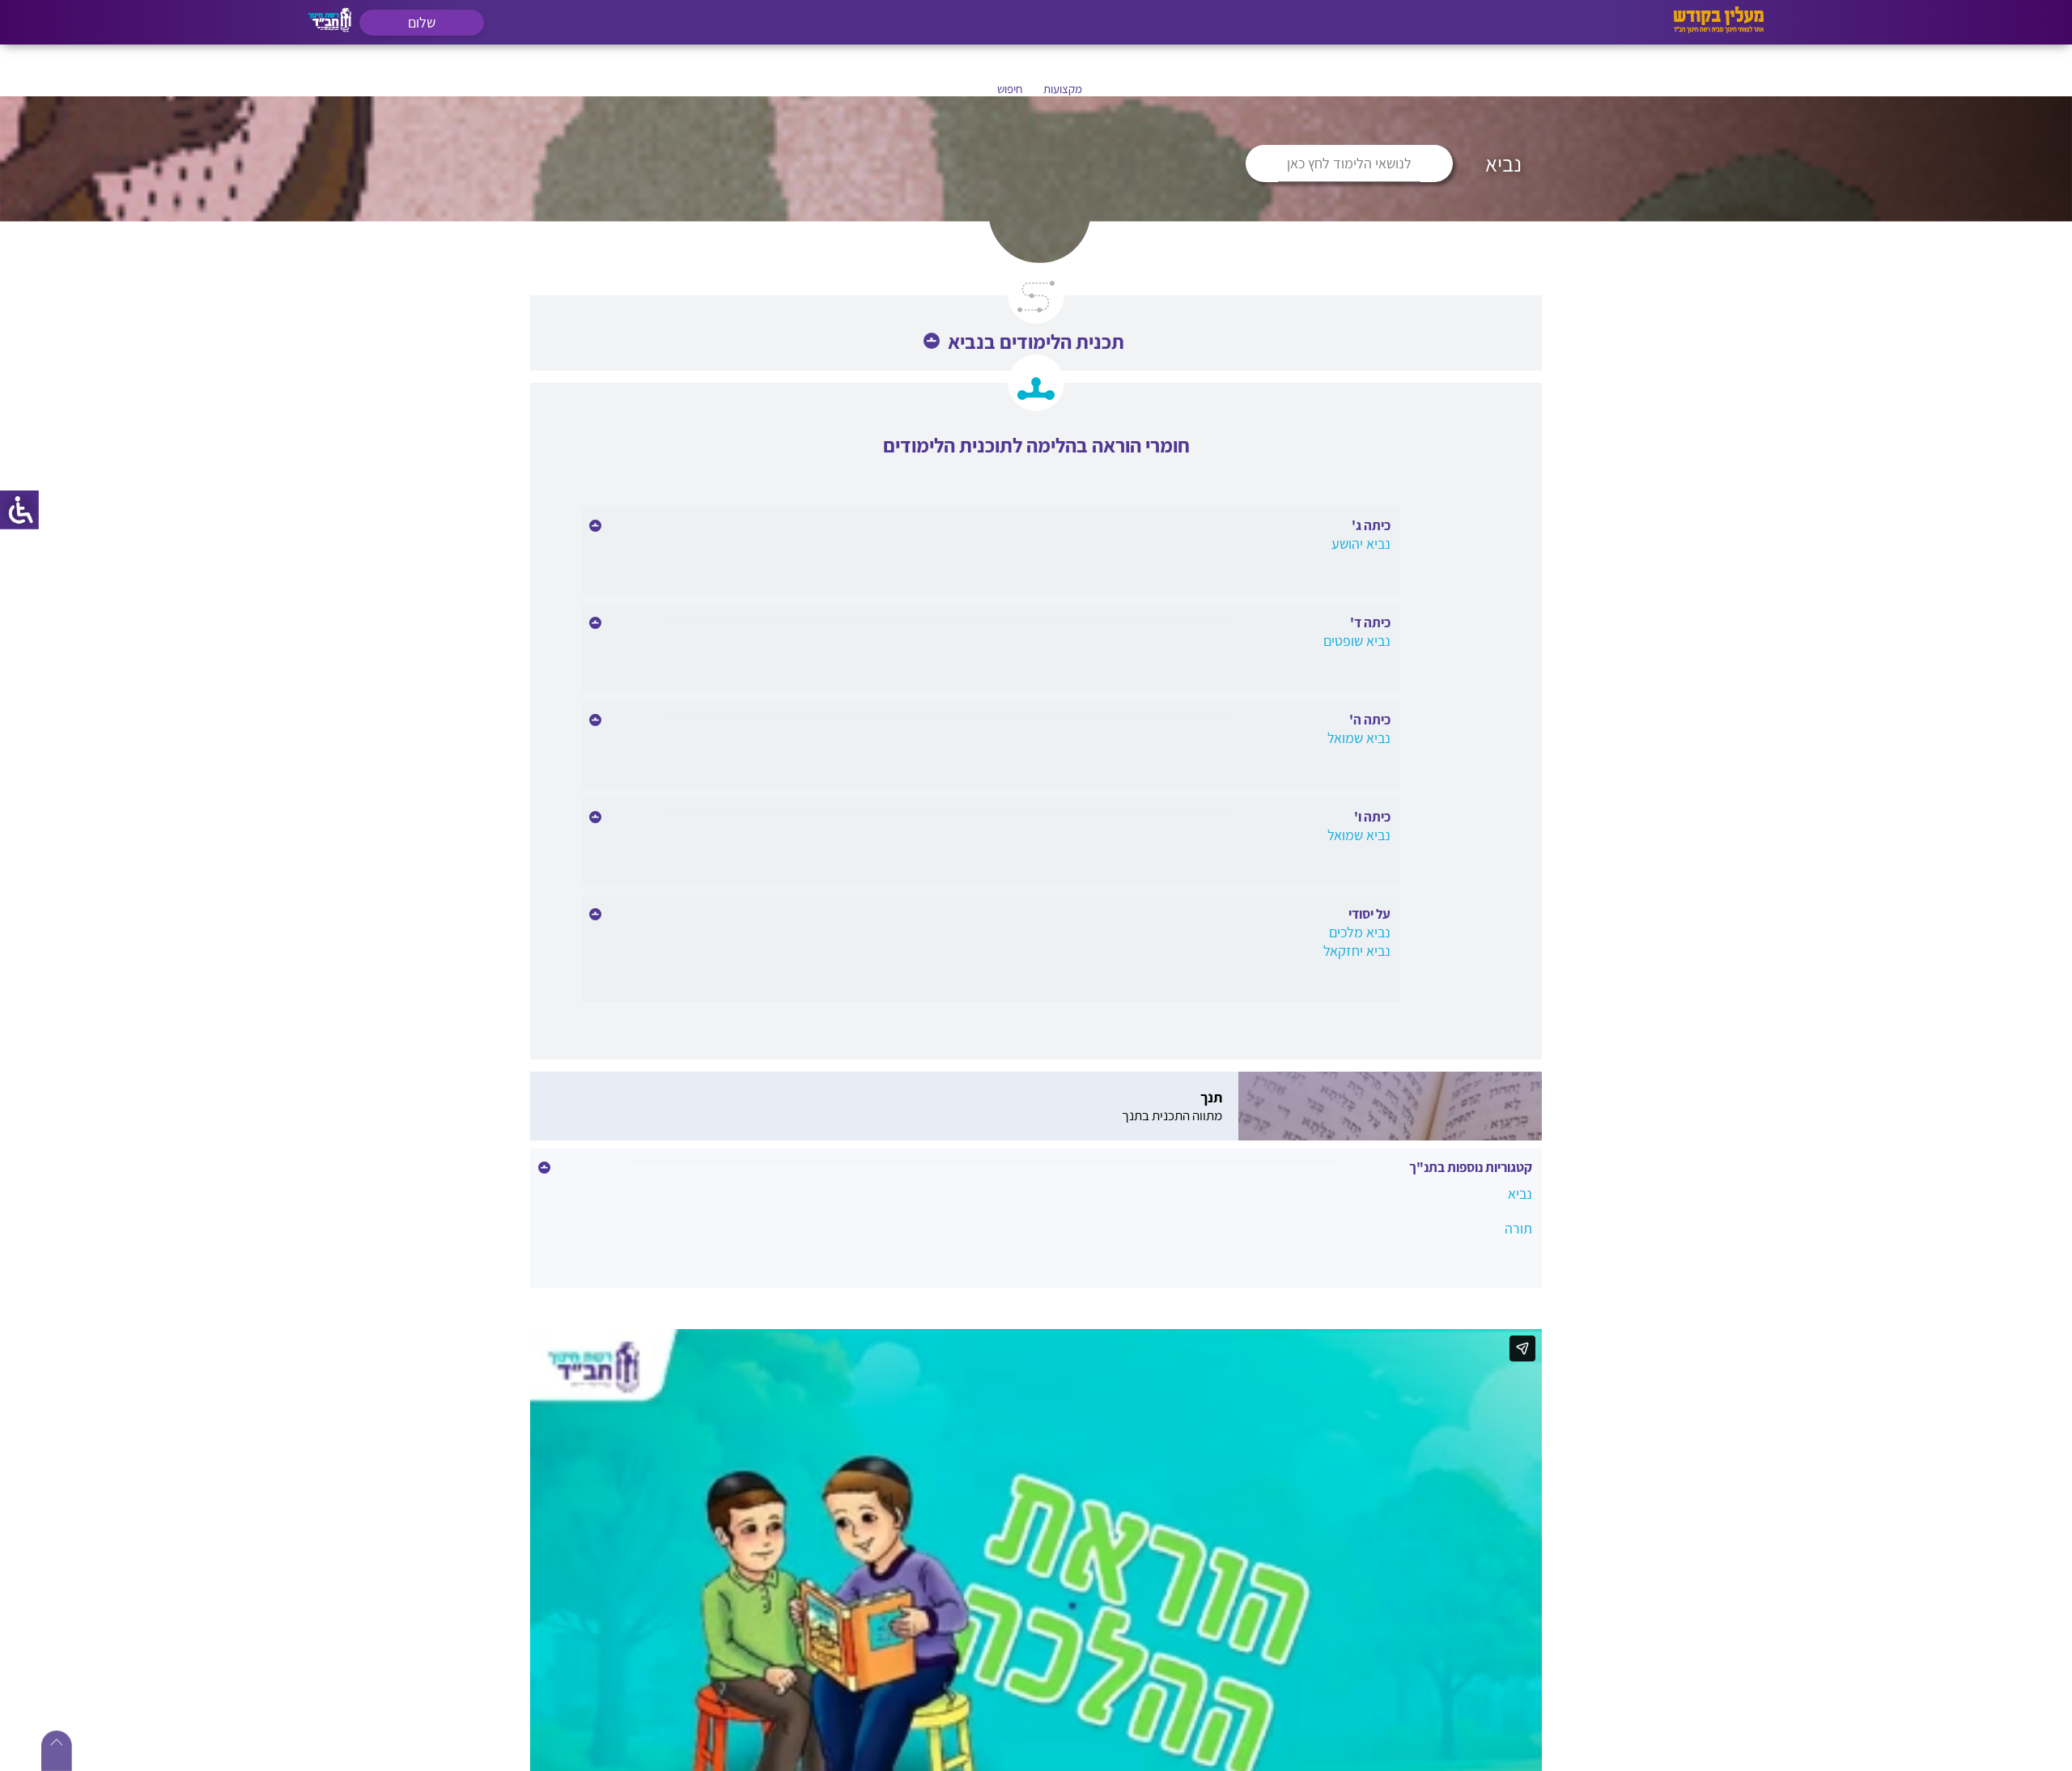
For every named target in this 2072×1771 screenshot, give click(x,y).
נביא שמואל (1359, 738)
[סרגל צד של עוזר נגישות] (19, 510)
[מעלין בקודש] (1719, 29)
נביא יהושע (1361, 544)
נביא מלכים (1360, 932)
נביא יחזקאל (1357, 951)
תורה (1518, 1228)
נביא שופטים (1357, 641)
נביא (1520, 1193)
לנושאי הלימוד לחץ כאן (1349, 163)
